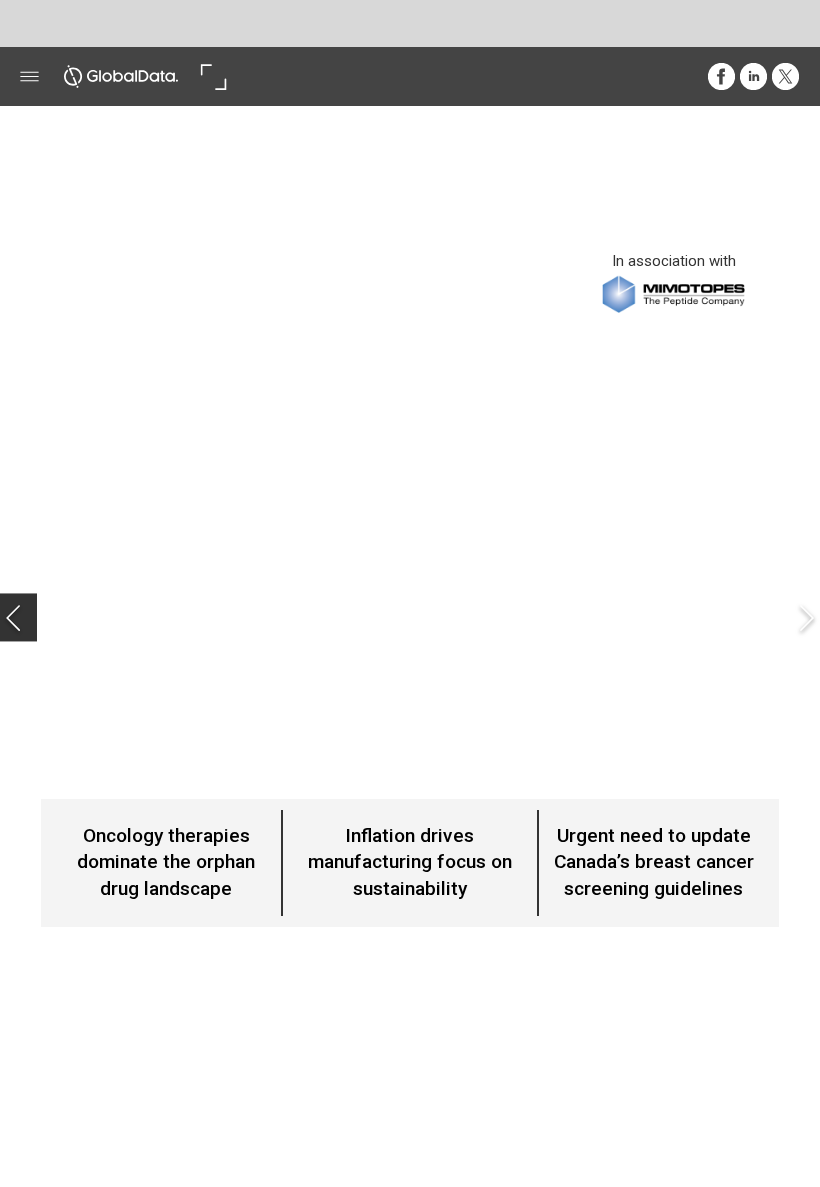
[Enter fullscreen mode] (213, 76)
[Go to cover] (121, 76)
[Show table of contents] (29, 76)
